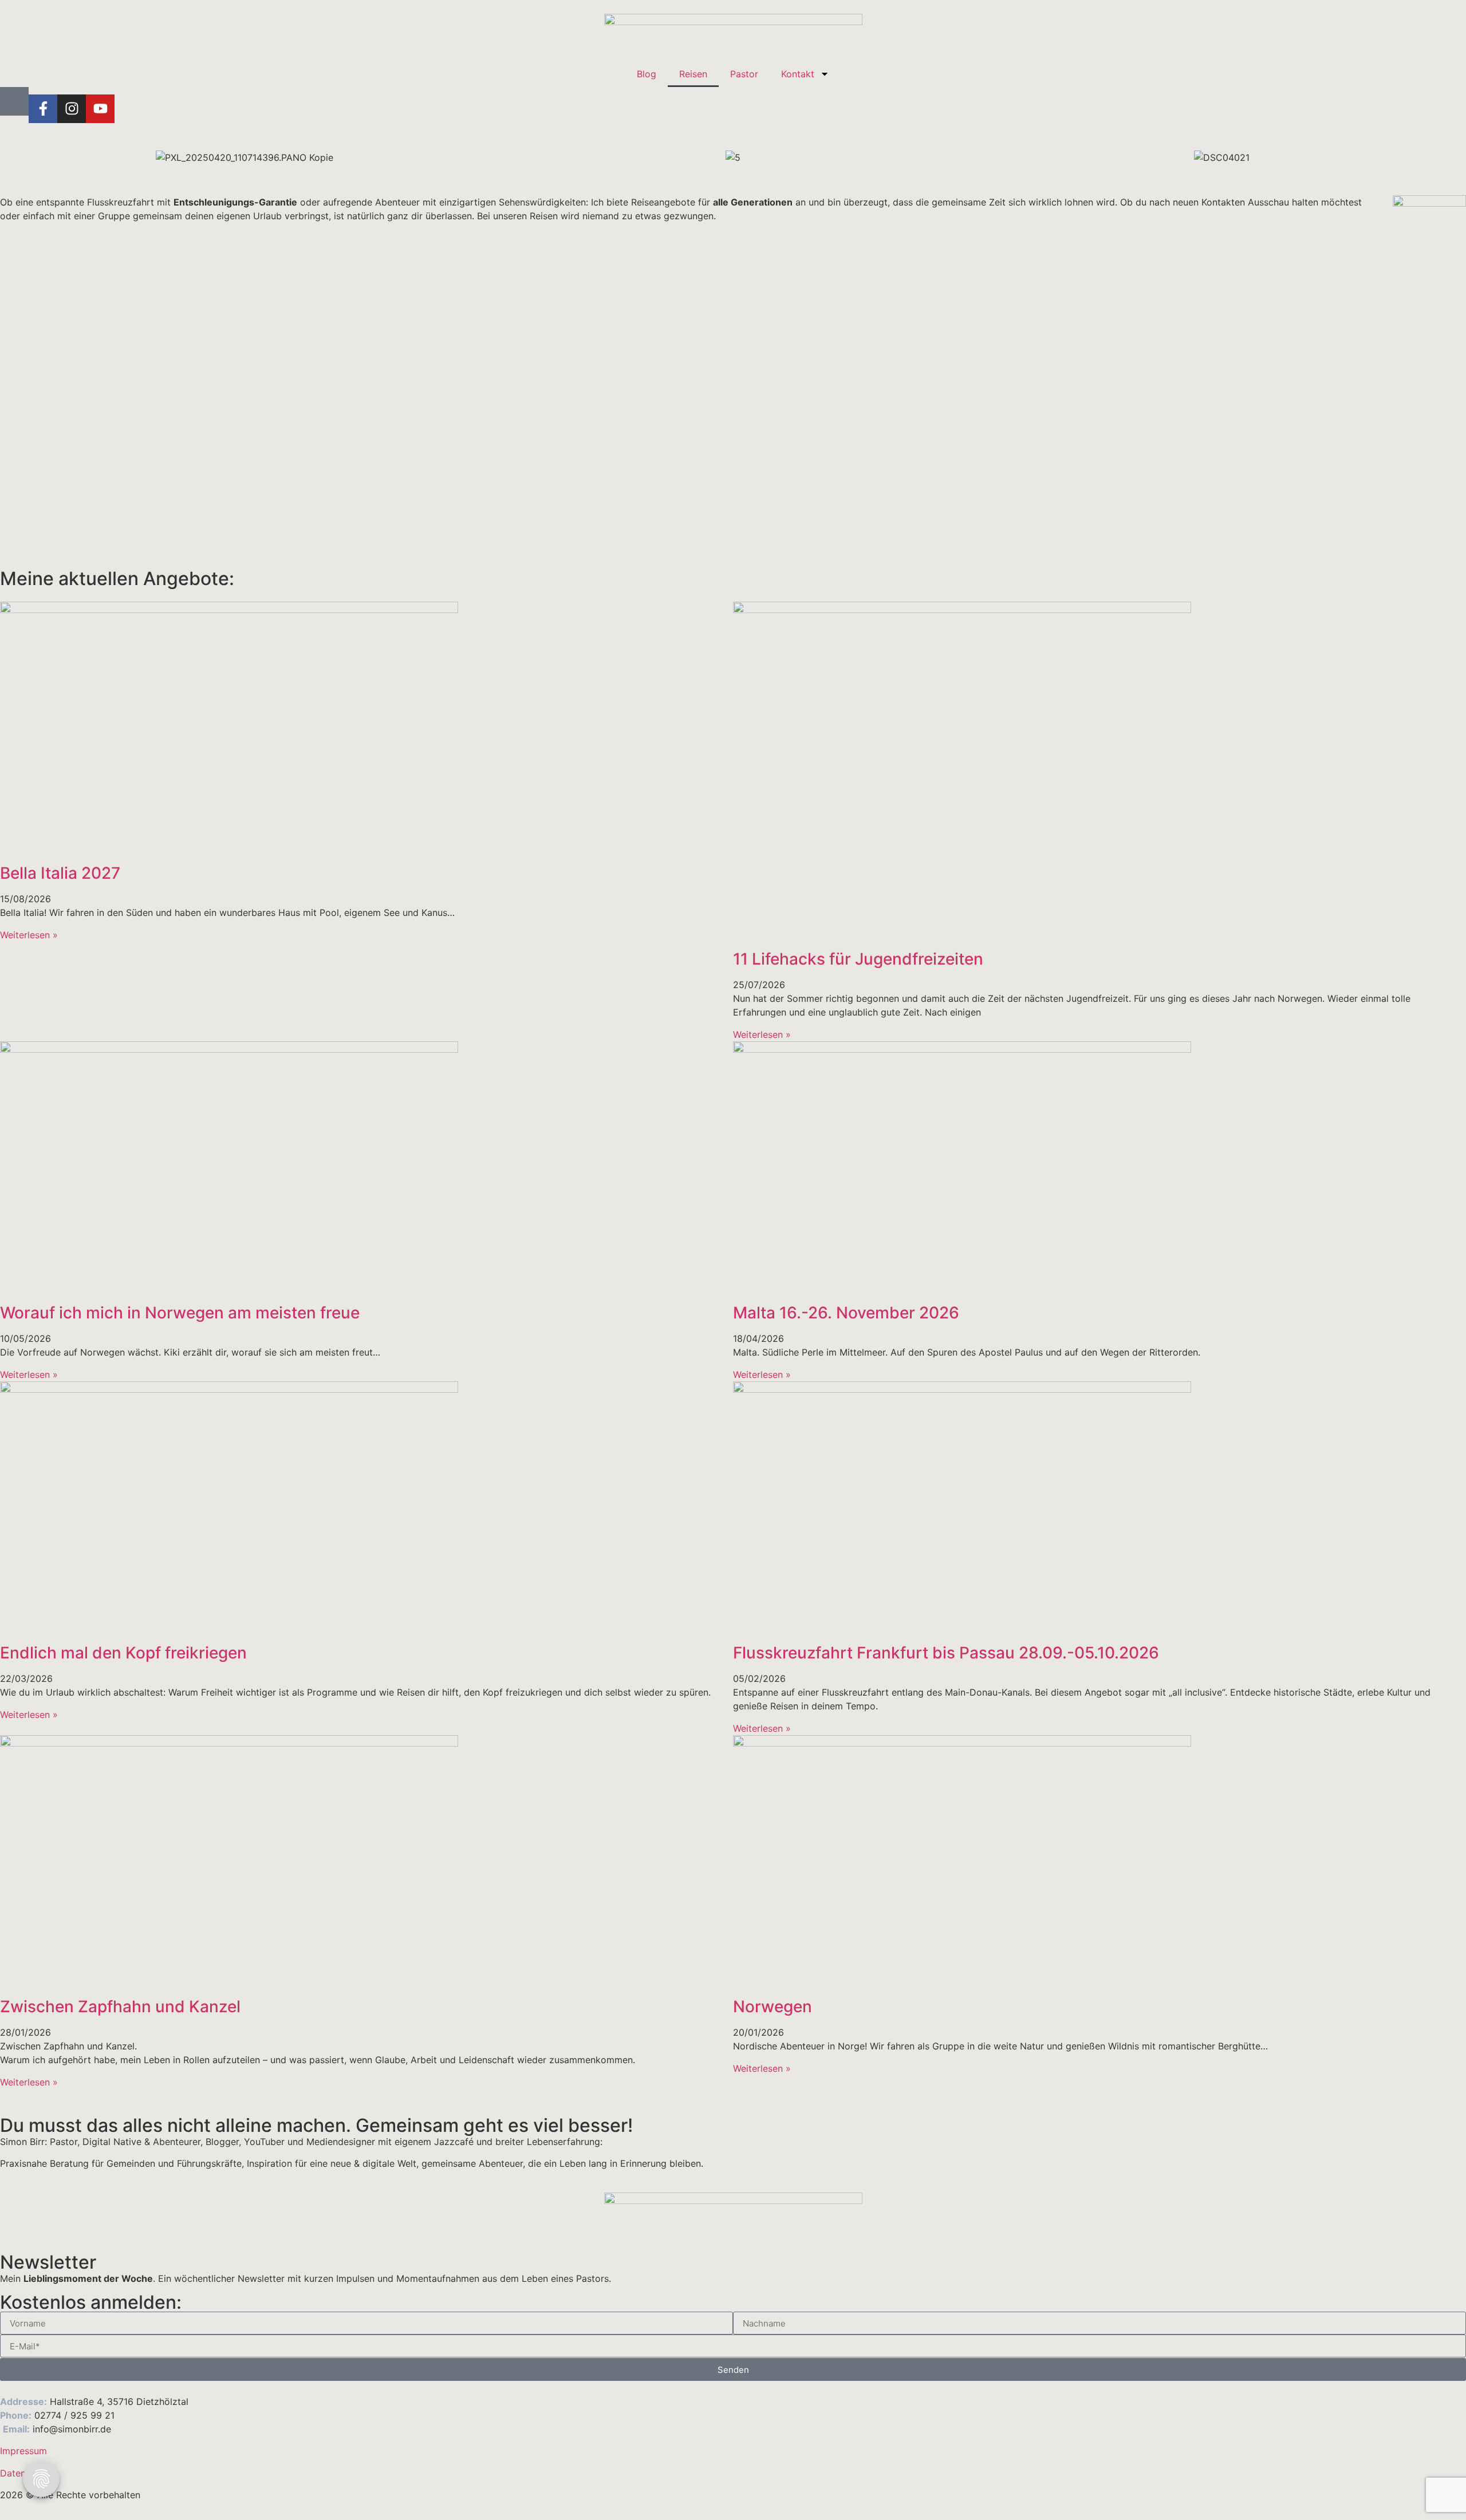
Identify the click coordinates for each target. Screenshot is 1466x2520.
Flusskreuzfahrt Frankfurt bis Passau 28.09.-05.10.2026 (946, 1653)
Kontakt (798, 74)
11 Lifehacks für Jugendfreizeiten (858, 959)
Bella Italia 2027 (60, 873)
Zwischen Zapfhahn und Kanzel (120, 2006)
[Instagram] (72, 109)
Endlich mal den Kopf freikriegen (123, 1653)
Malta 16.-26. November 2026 (846, 1313)
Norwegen (773, 2006)
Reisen (693, 74)
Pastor (744, 74)
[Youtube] (100, 109)
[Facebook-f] (43, 109)
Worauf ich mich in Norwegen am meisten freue (180, 1313)
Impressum (23, 2451)
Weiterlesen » (29, 935)
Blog (647, 74)
